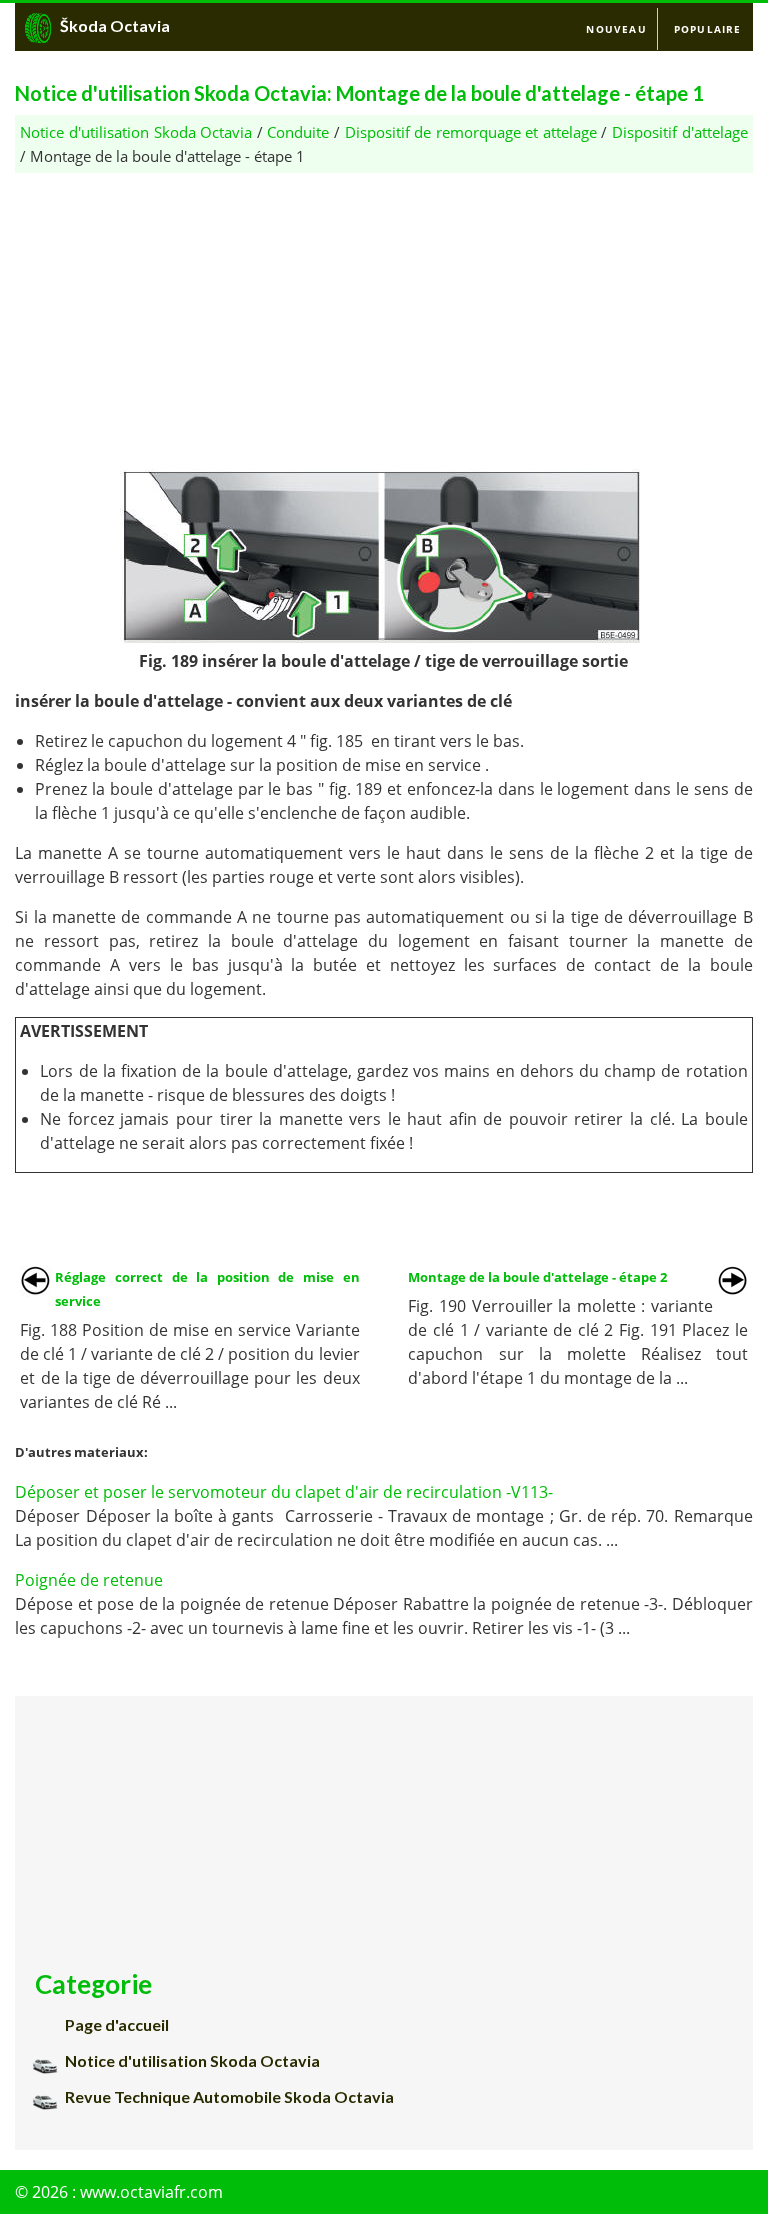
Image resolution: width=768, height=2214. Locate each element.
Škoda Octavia (115, 25)
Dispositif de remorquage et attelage (471, 132)
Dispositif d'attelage (680, 132)
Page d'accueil (117, 2024)
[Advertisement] (383, 313)
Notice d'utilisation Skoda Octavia (136, 132)
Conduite (298, 132)
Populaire (708, 29)
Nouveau (616, 29)
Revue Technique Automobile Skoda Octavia (229, 2096)
